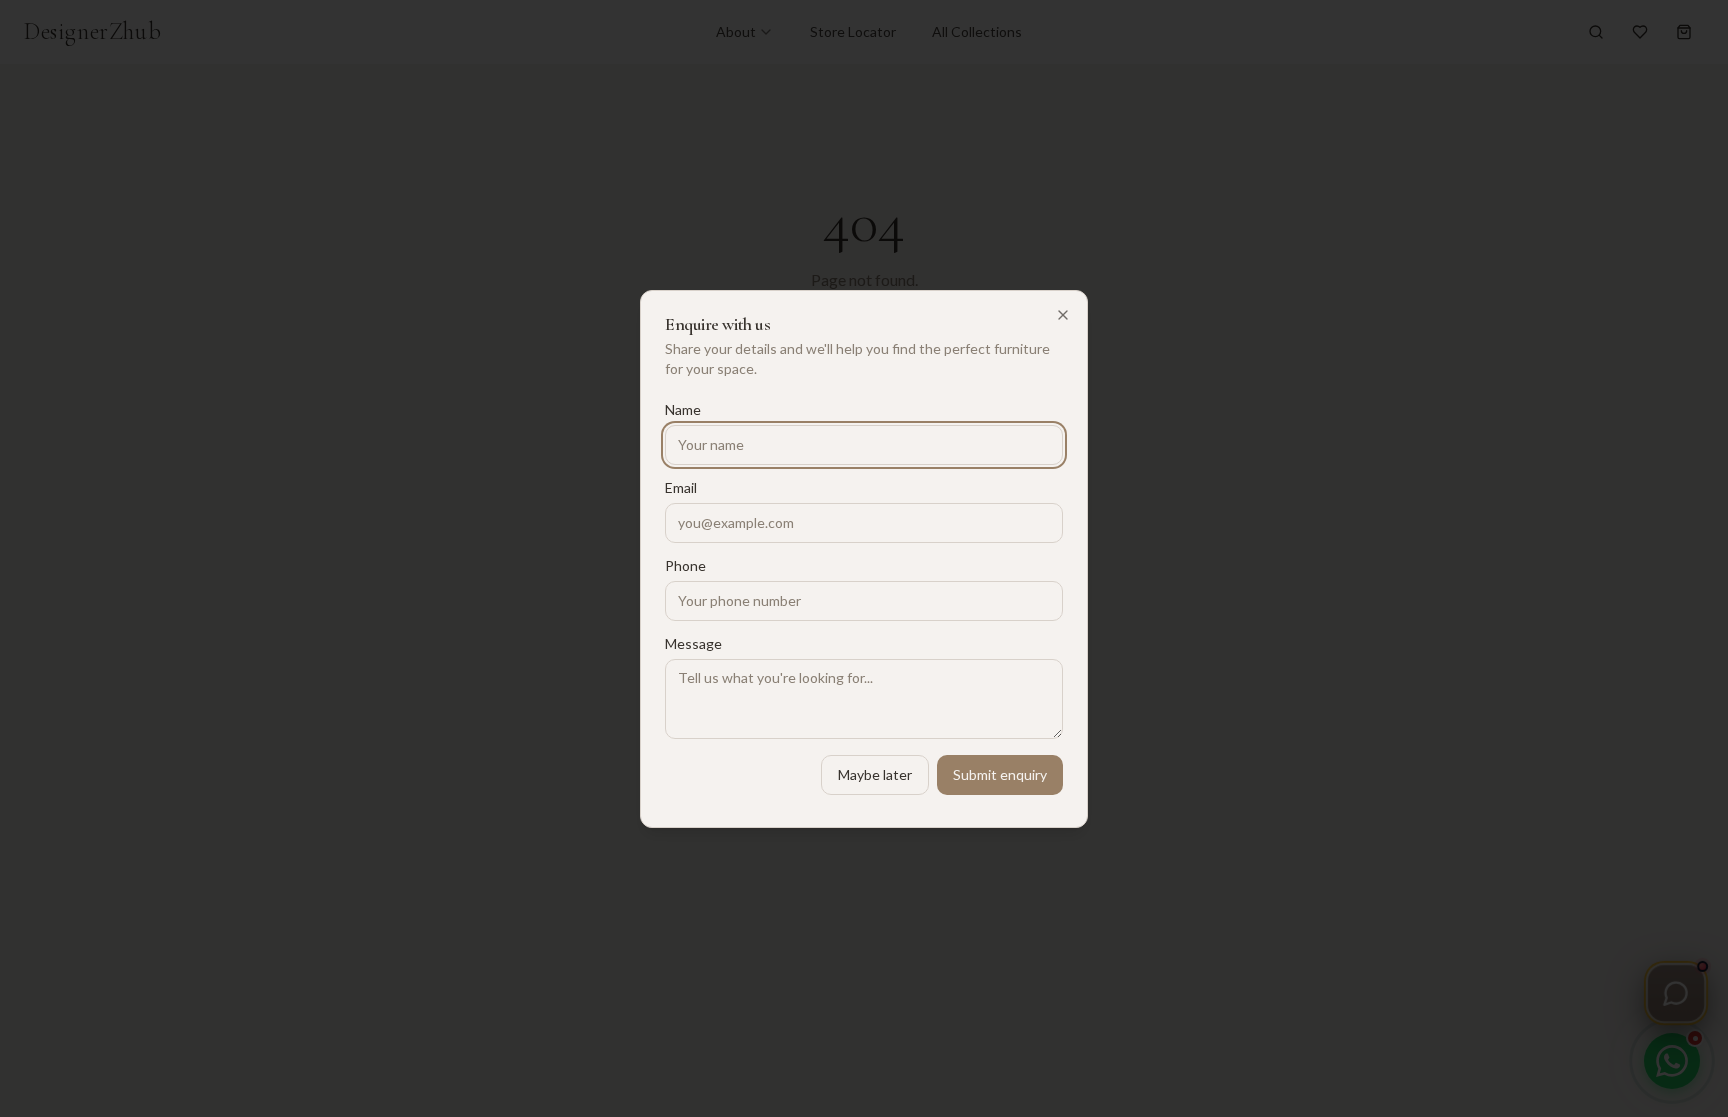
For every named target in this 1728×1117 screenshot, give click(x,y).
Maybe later (875, 774)
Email (681, 488)
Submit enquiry (1000, 774)
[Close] (1063, 315)
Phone (685, 566)
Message (693, 644)
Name (683, 410)
